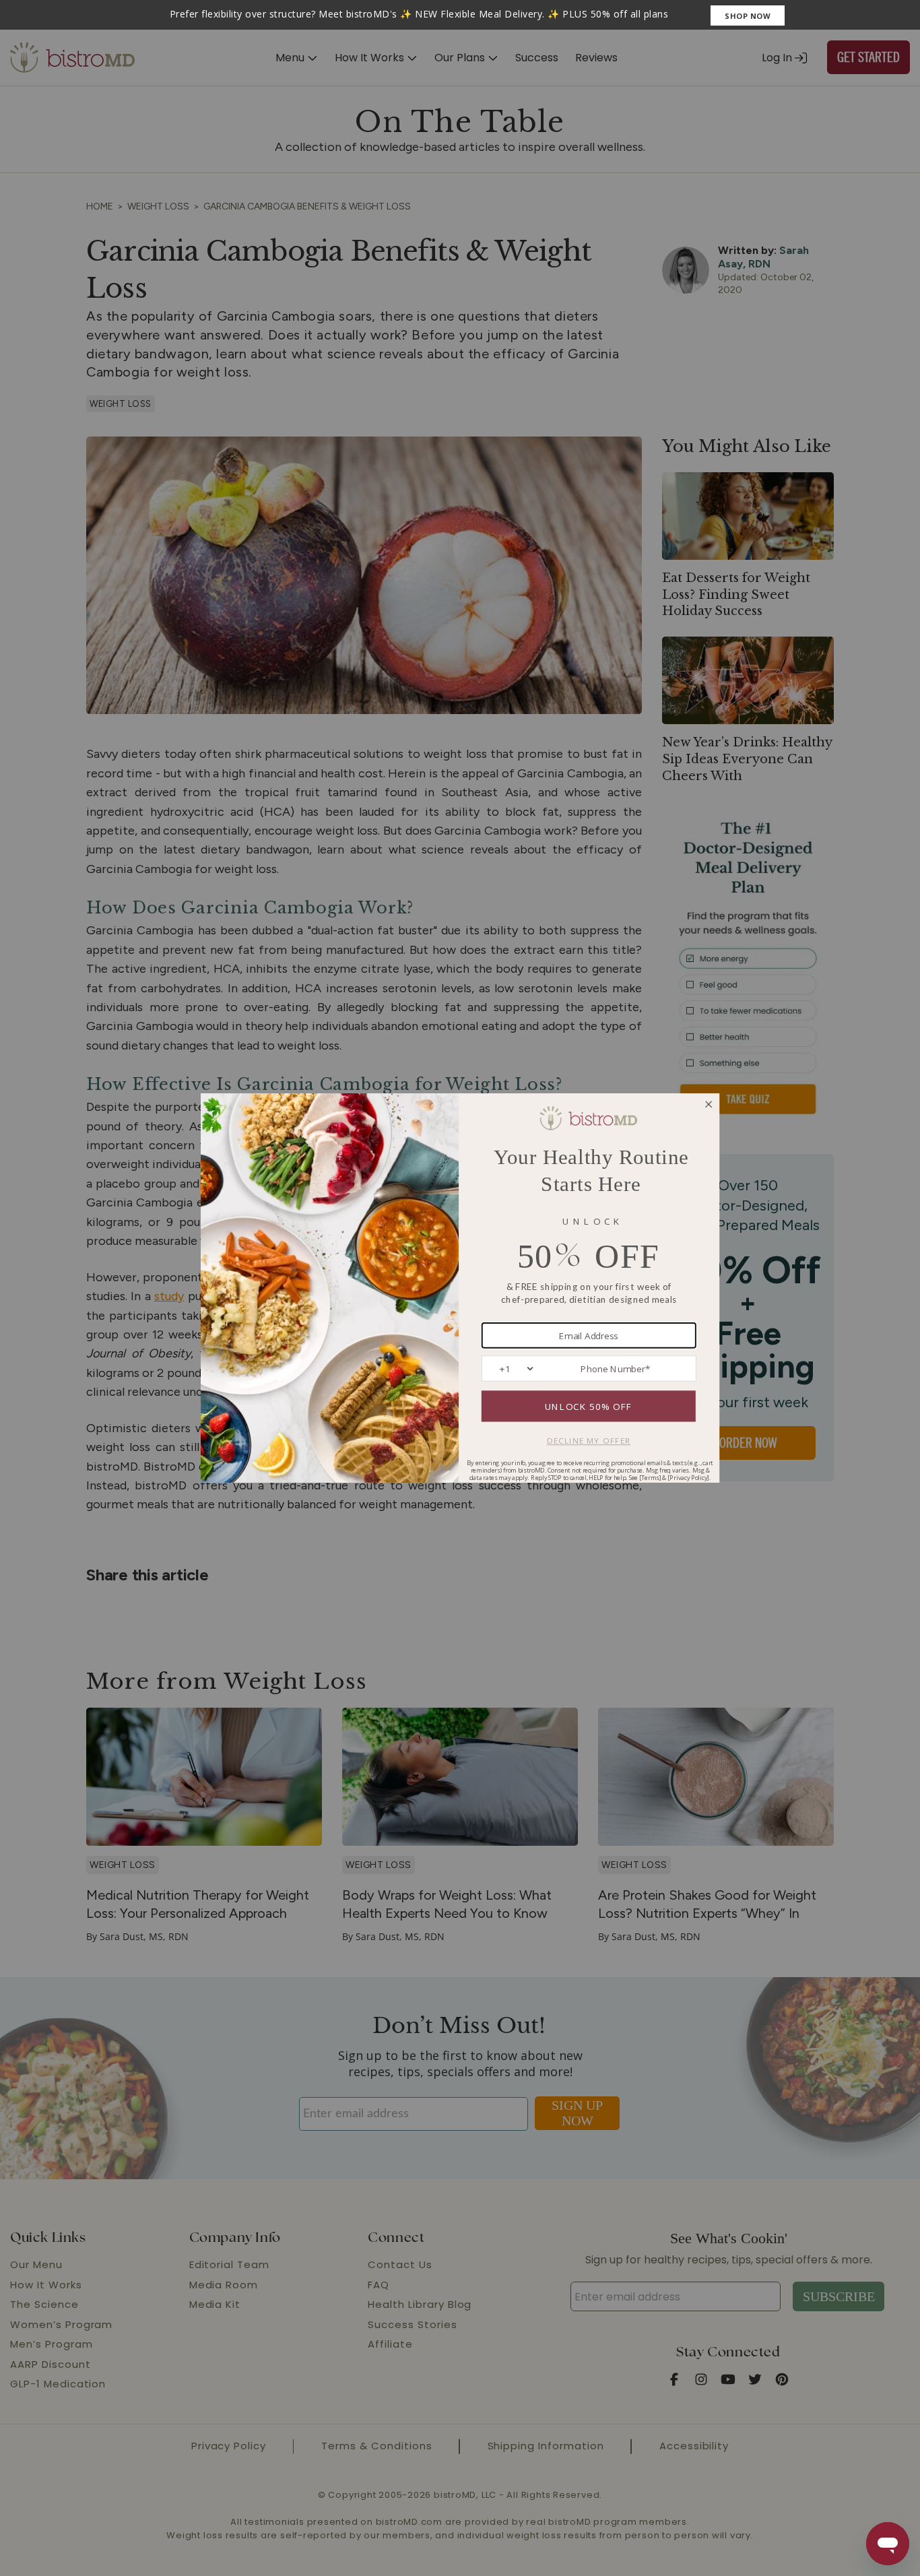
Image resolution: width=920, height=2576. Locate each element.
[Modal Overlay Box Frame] (460, 15)
